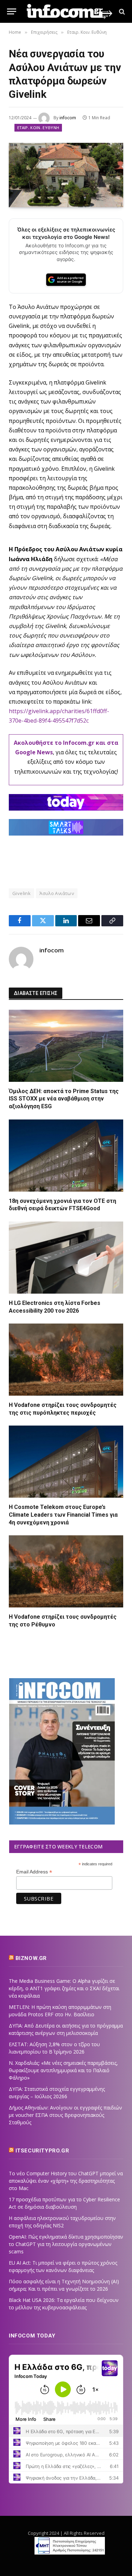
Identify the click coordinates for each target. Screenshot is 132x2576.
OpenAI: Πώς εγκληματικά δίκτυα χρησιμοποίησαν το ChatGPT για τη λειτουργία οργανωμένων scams (66, 2244)
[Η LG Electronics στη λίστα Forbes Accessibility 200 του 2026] (66, 1258)
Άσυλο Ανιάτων (57, 893)
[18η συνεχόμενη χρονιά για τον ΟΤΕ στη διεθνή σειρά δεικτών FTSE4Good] (66, 1156)
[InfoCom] (70, 11)
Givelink (21, 893)
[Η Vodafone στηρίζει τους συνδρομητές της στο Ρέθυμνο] (66, 1571)
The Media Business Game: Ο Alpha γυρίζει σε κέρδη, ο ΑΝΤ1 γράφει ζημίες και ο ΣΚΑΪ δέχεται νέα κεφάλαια (64, 1988)
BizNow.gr (31, 1958)
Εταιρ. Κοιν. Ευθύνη (38, 128)
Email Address (34, 1872)
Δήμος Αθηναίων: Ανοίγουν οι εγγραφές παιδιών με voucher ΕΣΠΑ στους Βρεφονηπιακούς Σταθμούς (65, 2115)
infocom (68, 118)
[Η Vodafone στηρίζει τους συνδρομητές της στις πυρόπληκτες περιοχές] (66, 1360)
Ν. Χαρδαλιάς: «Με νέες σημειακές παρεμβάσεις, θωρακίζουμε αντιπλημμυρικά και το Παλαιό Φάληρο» (63, 2070)
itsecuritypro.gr (42, 2151)
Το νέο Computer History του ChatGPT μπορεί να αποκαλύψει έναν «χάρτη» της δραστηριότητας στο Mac (66, 2181)
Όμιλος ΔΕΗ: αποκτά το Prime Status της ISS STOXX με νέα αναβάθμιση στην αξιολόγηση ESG (64, 1099)
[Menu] (12, 11)
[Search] (121, 11)
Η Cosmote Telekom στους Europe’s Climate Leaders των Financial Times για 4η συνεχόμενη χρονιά (63, 1515)
